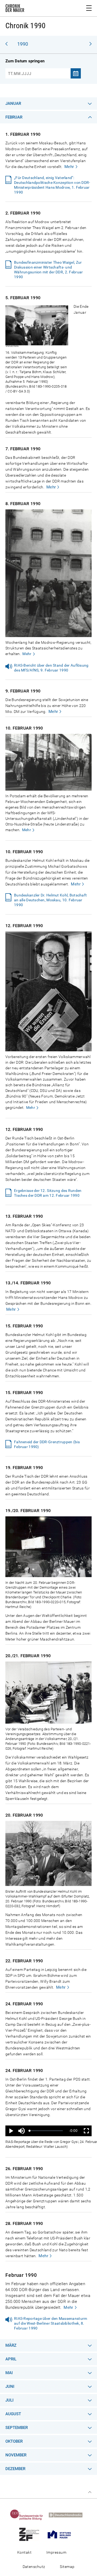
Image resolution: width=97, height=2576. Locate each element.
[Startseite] (15, 9)
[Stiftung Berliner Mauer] (61, 2534)
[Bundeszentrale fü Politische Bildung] (29, 2515)
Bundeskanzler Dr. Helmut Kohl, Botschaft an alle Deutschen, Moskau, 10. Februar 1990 (50, 900)
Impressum (56, 2552)
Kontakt (24, 2552)
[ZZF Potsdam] (31, 2534)
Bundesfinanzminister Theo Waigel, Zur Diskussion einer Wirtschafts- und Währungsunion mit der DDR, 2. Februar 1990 (48, 270)
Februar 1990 (21, 2275)
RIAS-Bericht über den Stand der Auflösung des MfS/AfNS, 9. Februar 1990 (51, 668)
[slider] (46, 2131)
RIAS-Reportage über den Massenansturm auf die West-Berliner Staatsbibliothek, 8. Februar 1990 (51, 2323)
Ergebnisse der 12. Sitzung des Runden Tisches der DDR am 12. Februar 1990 (48, 1193)
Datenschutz (34, 2567)
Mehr (69, 167)
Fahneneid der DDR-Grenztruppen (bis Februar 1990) (47, 1444)
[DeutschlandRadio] (68, 2515)
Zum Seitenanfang (90, 2492)
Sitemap (67, 2567)
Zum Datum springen (25, 61)
